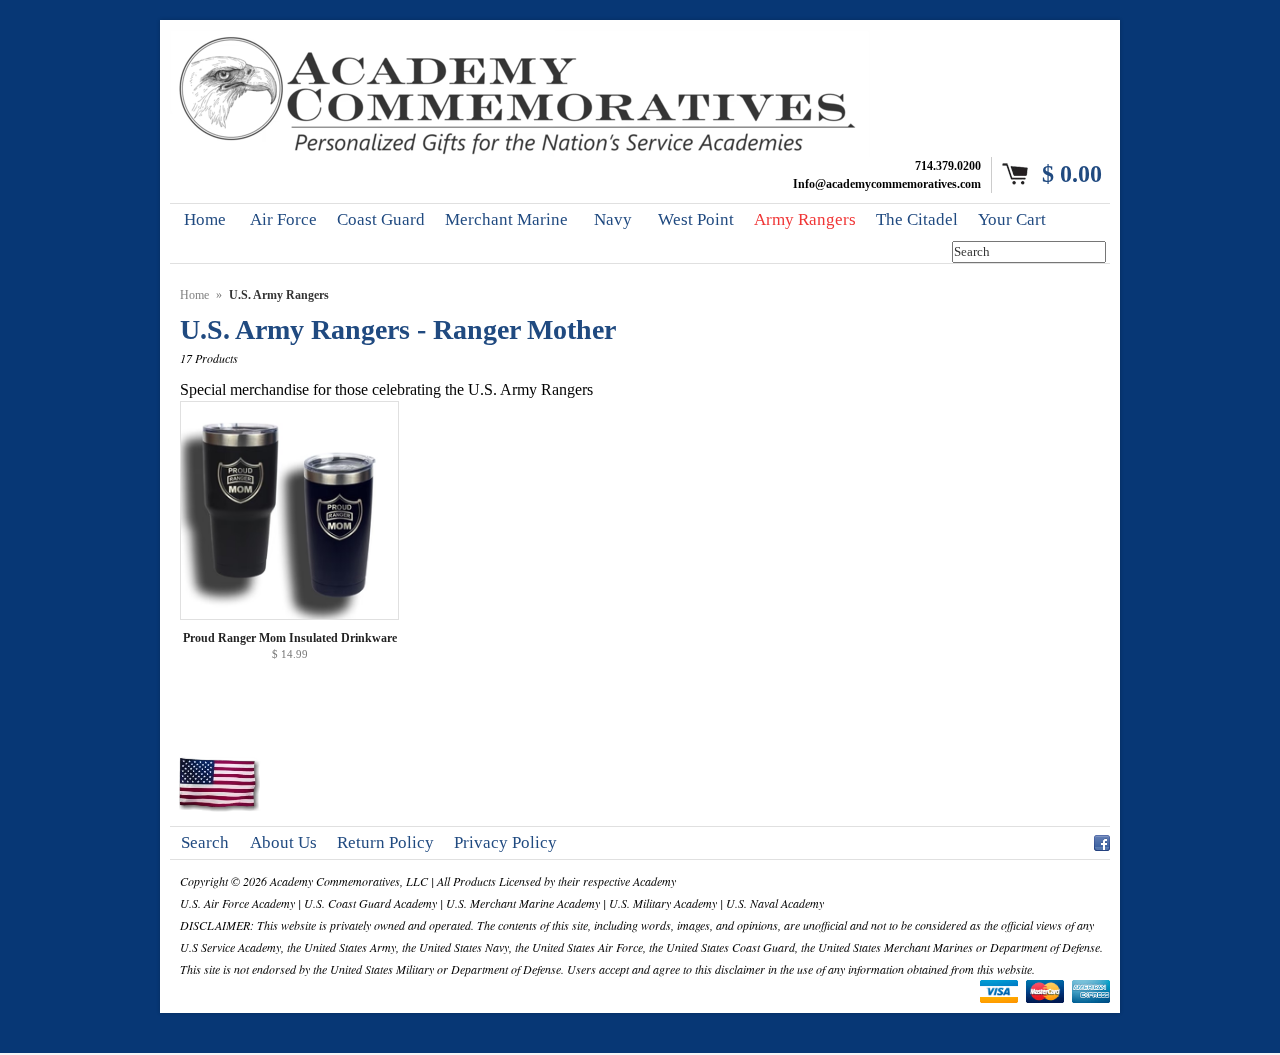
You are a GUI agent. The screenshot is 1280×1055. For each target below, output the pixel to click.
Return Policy (385, 842)
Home (194, 295)
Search (205, 842)
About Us (283, 842)
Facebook (1102, 840)
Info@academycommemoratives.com (887, 184)
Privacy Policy (505, 842)
